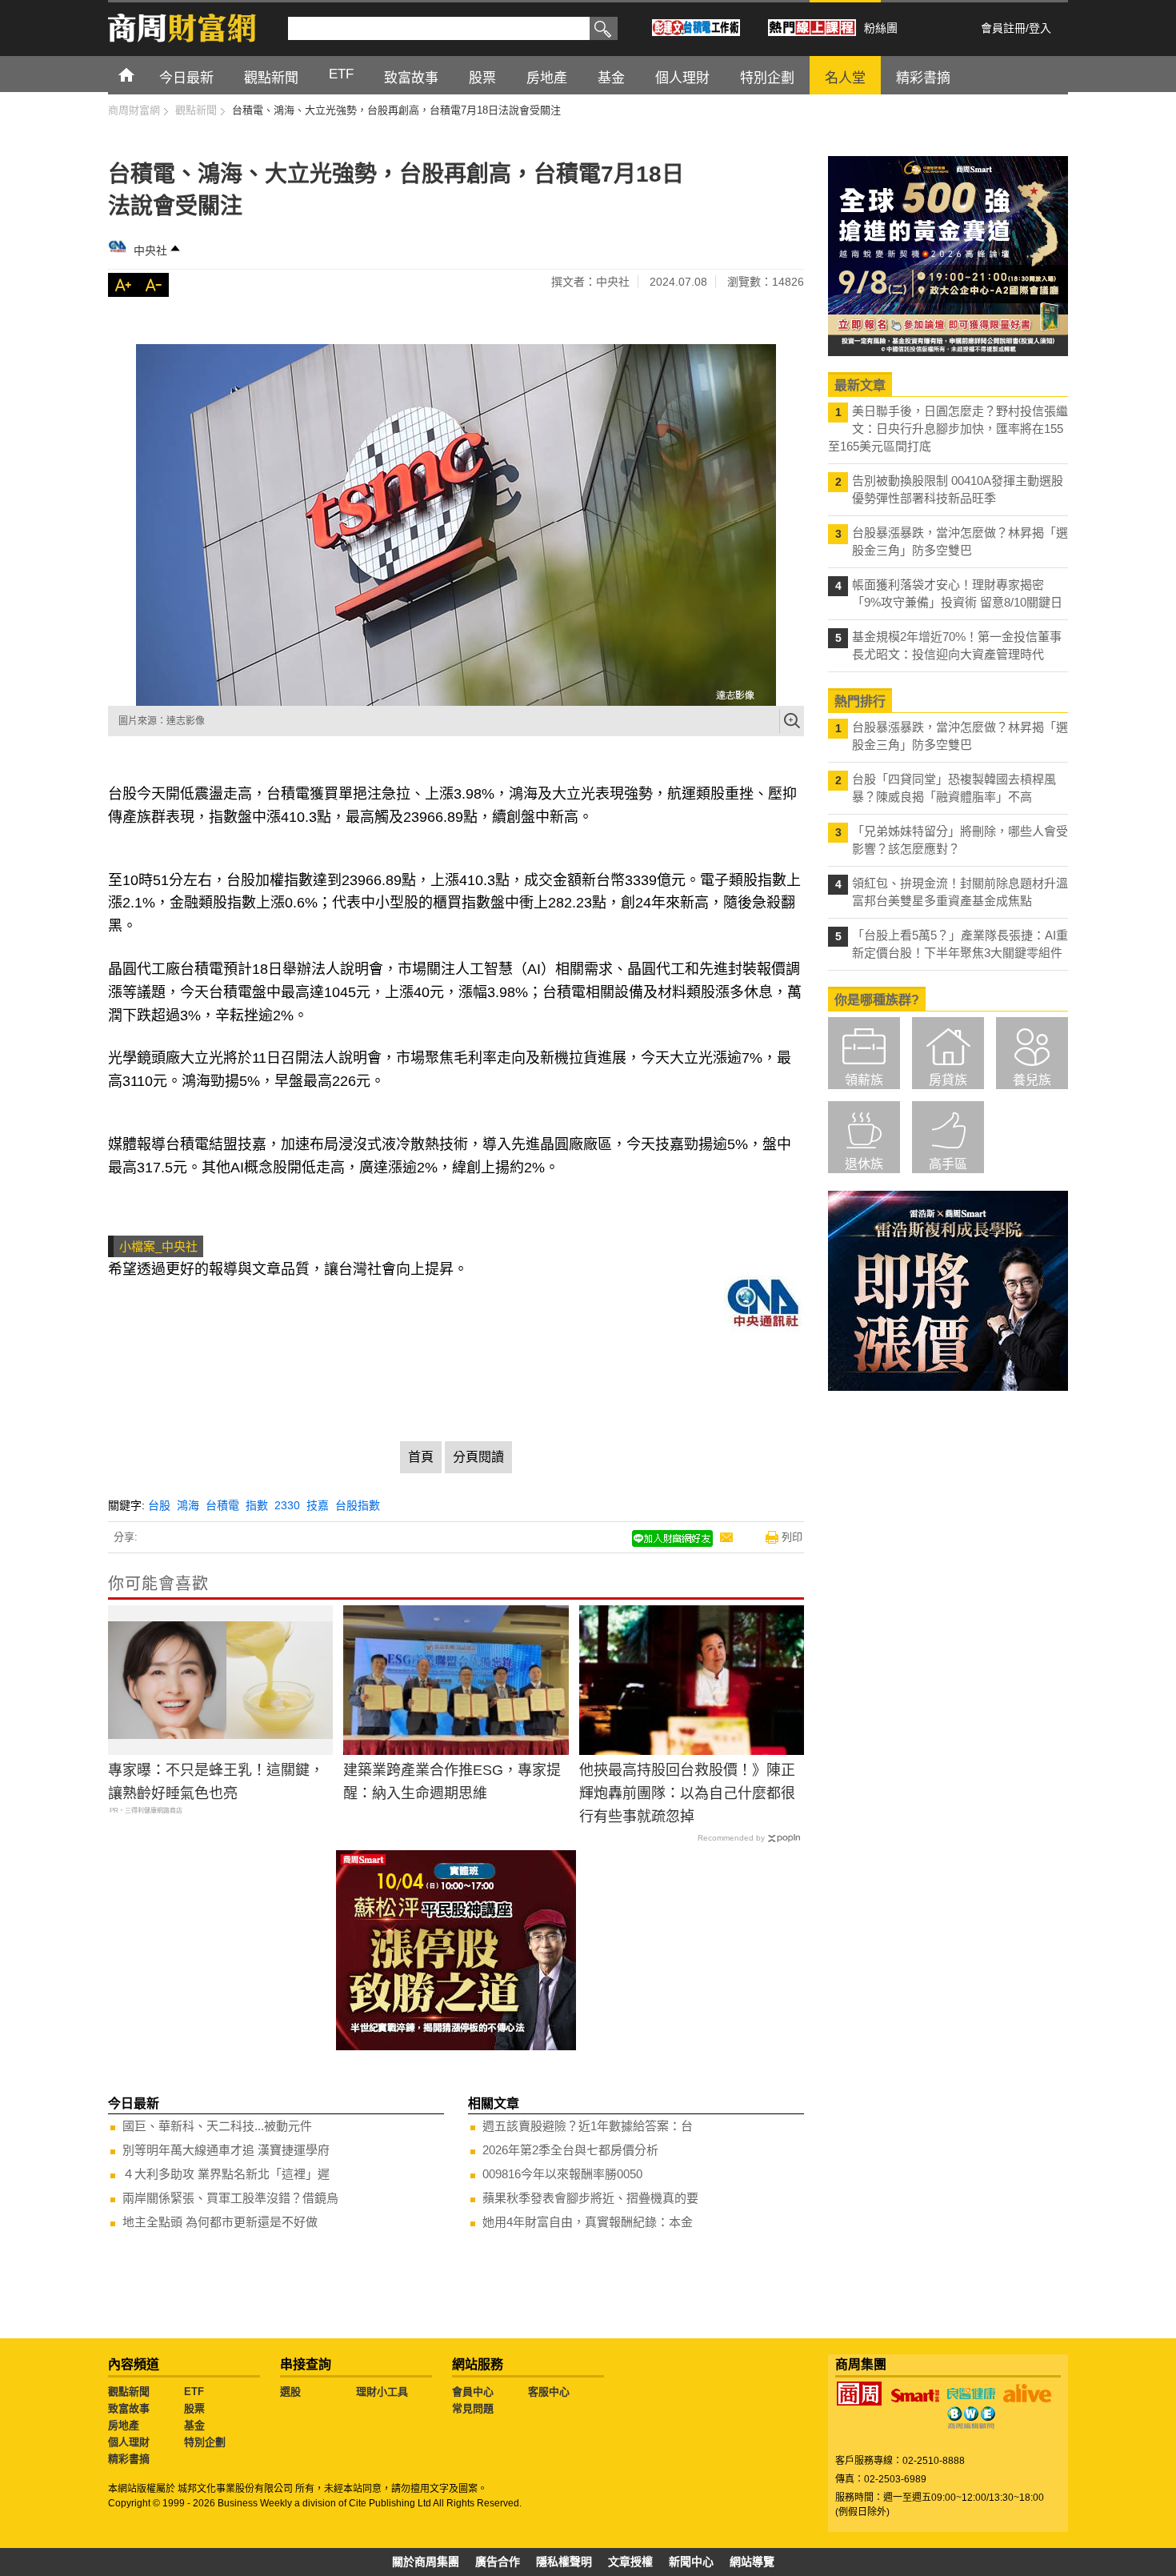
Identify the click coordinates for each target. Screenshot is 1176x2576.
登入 (1040, 28)
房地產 (124, 2425)
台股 (159, 1505)
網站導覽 (752, 2562)
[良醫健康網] (971, 2394)
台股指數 (358, 1505)
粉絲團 (881, 28)
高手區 (948, 1164)
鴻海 (188, 1505)
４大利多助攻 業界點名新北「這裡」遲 (226, 2174)
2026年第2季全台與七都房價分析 (570, 2150)
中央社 (150, 250)
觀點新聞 (129, 2392)
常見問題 (473, 2408)
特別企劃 (205, 2442)
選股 (290, 2392)
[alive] (1027, 2394)
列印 (792, 1537)
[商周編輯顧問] (971, 2418)
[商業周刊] (859, 2394)
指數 (257, 1505)
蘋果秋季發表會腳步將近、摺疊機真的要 (590, 2198)
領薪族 (864, 1080)
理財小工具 (382, 2392)
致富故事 (129, 2408)
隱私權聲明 (564, 2562)
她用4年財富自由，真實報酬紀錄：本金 (588, 2222)
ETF (194, 2392)
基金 (194, 2425)
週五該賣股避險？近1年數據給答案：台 (588, 2126)
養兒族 (1032, 1080)
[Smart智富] (915, 2396)
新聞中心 (691, 2562)
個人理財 (129, 2442)
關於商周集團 (426, 2562)
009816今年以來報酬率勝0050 (562, 2174)
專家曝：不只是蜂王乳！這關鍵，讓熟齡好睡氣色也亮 (216, 1782)
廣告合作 (498, 2562)
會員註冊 (1003, 28)
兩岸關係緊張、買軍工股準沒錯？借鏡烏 (230, 2198)
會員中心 (473, 2392)
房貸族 (948, 1080)
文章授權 (630, 2562)
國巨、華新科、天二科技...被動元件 (217, 2126)
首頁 (141, 74)
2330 (287, 1505)
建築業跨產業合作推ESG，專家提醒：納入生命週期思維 (452, 1782)
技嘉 (318, 1505)
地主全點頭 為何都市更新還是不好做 (220, 2222)
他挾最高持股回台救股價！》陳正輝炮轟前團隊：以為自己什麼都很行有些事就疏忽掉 (687, 1793)
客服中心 (549, 2392)
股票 (194, 2408)
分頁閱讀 (478, 1457)
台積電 (222, 1505)
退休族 (864, 1164)
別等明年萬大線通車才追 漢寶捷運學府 (226, 2150)
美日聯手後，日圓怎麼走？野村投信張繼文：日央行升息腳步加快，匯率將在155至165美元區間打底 (948, 429)
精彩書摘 (129, 2459)
